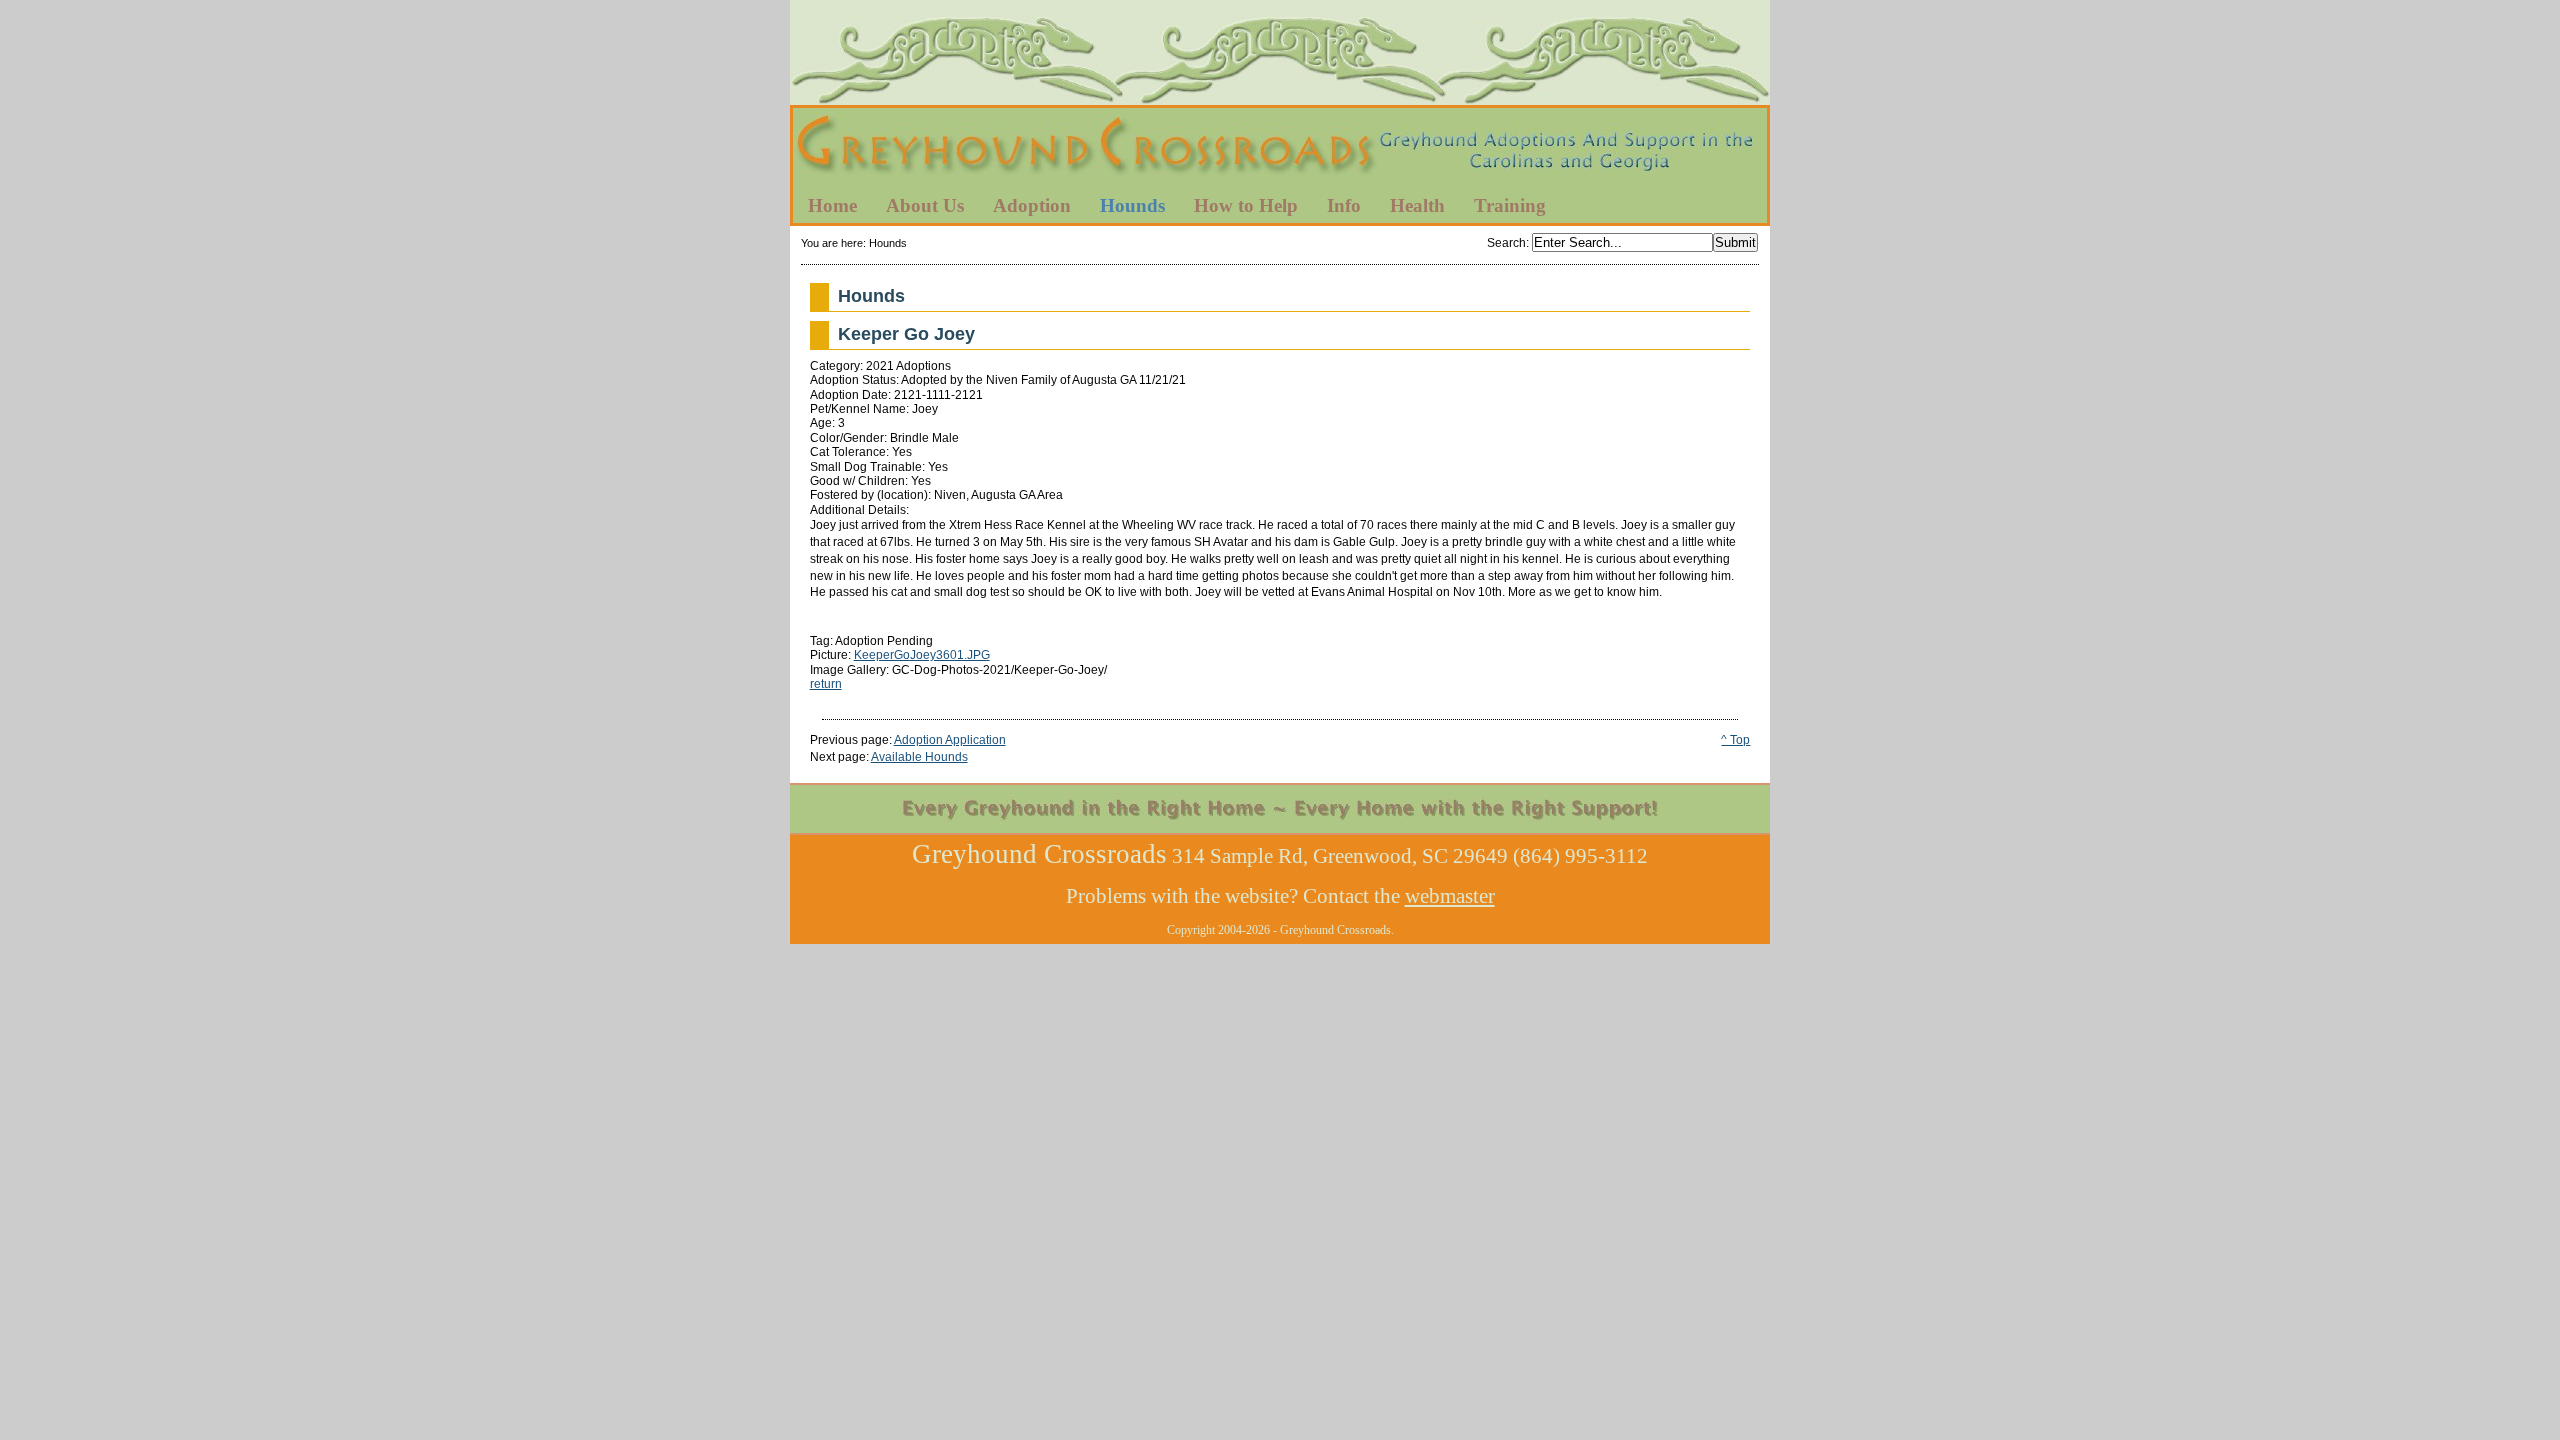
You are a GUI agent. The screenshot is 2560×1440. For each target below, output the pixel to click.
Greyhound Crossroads (1280, 149)
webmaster (1450, 896)
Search (1506, 243)
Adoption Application (950, 740)
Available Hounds (919, 757)
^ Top (1735, 740)
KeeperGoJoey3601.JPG (922, 655)
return (826, 684)
